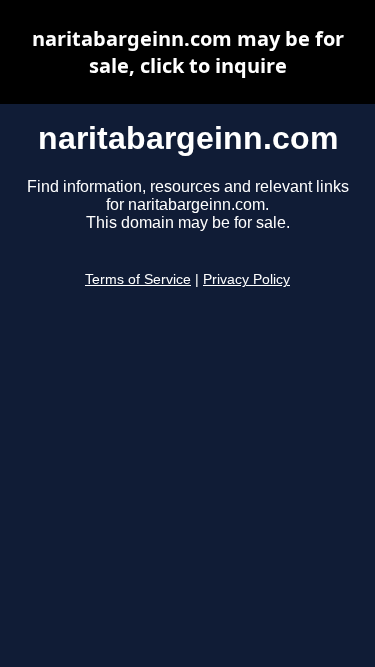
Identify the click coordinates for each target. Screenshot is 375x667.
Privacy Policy (246, 279)
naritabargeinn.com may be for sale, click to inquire (188, 52)
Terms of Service (138, 279)
